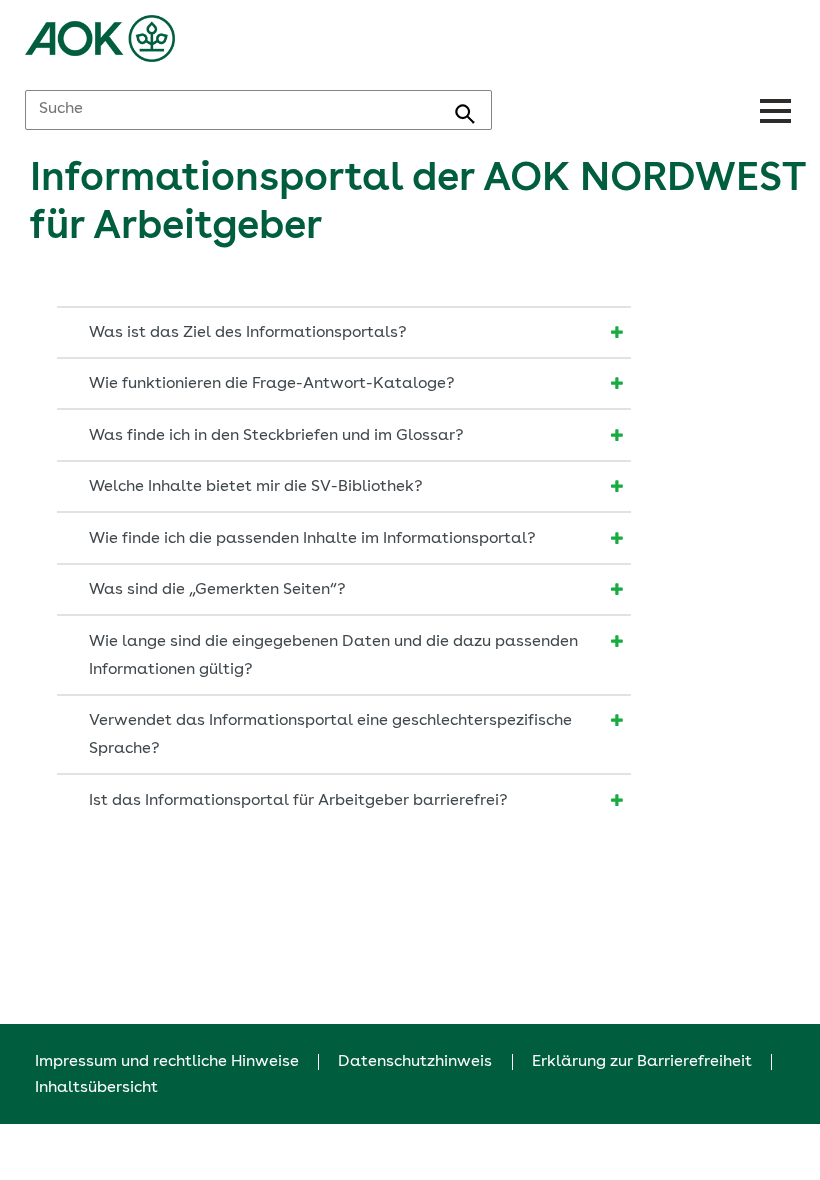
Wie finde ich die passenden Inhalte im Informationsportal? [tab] (312, 539)
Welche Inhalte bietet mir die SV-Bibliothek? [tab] (256, 487)
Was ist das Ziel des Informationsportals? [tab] (248, 333)
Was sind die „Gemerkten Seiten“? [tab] (217, 590)
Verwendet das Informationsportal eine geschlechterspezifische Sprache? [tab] (330, 735)
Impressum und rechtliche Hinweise (167, 1062)
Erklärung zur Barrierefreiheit (642, 1062)
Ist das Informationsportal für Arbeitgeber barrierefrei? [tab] (298, 801)
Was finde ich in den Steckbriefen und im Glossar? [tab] (276, 436)
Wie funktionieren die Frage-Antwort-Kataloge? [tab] (272, 384)
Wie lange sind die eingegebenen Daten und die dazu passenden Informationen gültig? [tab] (333, 656)
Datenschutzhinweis (415, 1062)
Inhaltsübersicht (96, 1088)
